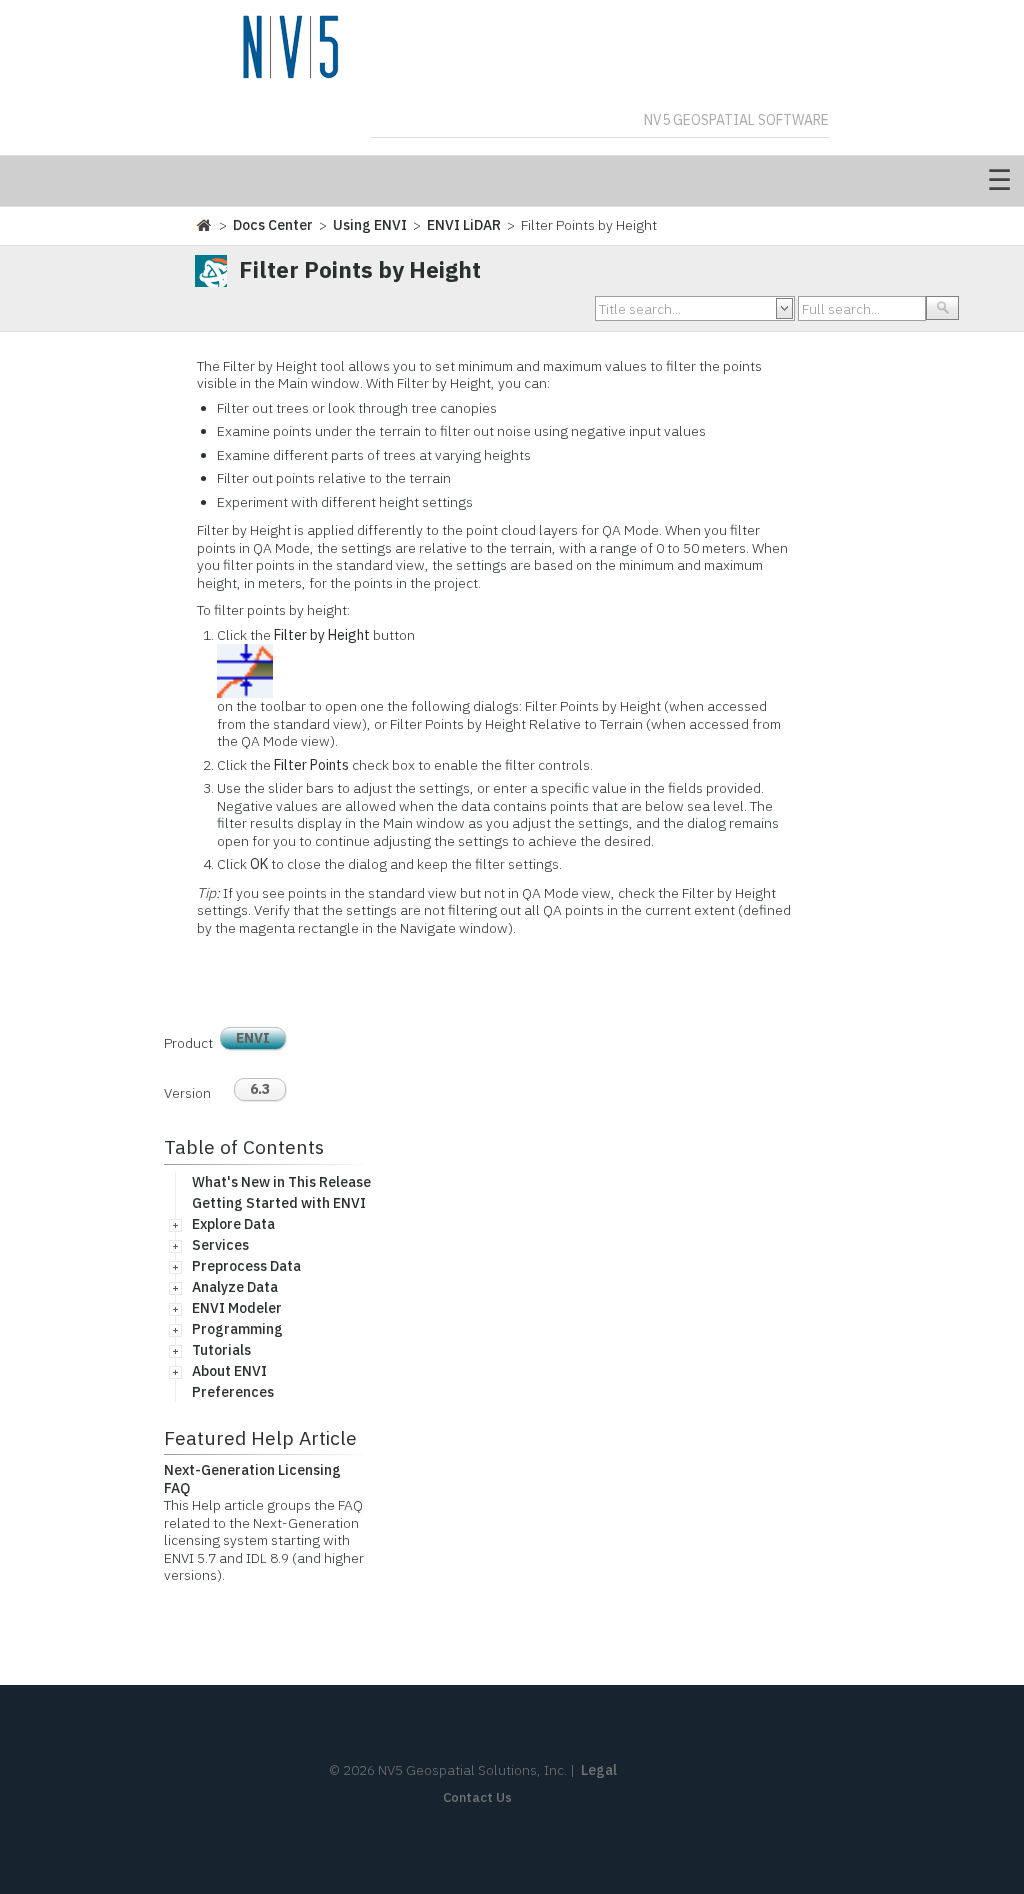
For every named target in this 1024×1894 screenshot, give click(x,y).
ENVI (253, 1038)
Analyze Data (235, 1287)
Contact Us (477, 1797)
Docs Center (273, 225)
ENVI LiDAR (464, 225)
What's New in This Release (281, 1182)
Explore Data (233, 1224)
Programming (237, 1329)
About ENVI (229, 1371)
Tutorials (221, 1350)
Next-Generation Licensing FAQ (252, 1479)
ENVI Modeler (237, 1308)
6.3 (260, 1089)
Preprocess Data (246, 1266)
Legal (599, 1770)
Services (220, 1245)
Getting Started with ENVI (279, 1203)
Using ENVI (370, 225)
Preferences (233, 1392)
